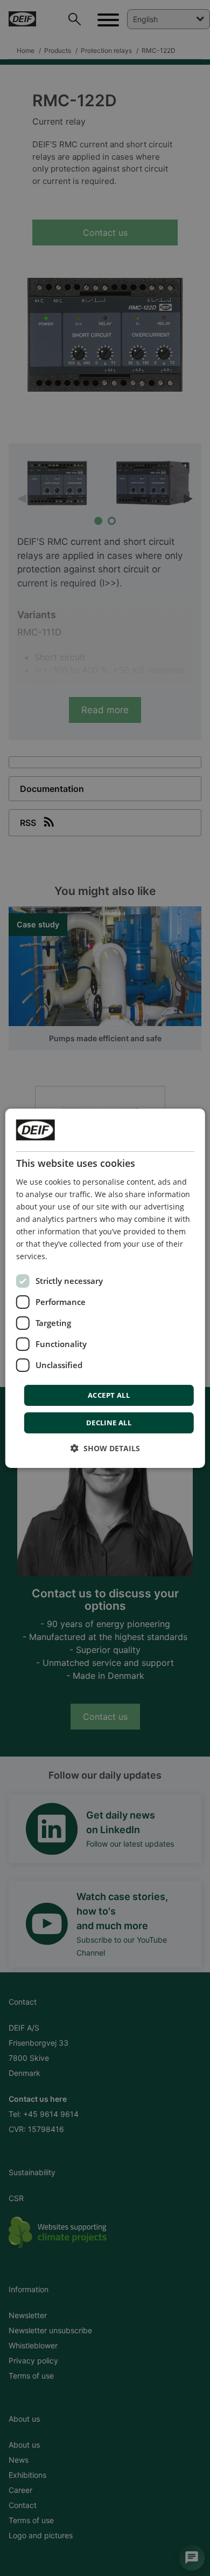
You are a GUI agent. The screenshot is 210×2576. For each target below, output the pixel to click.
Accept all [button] (109, 1395)
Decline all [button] (109, 1423)
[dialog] (105, 1288)
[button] (105, 1448)
